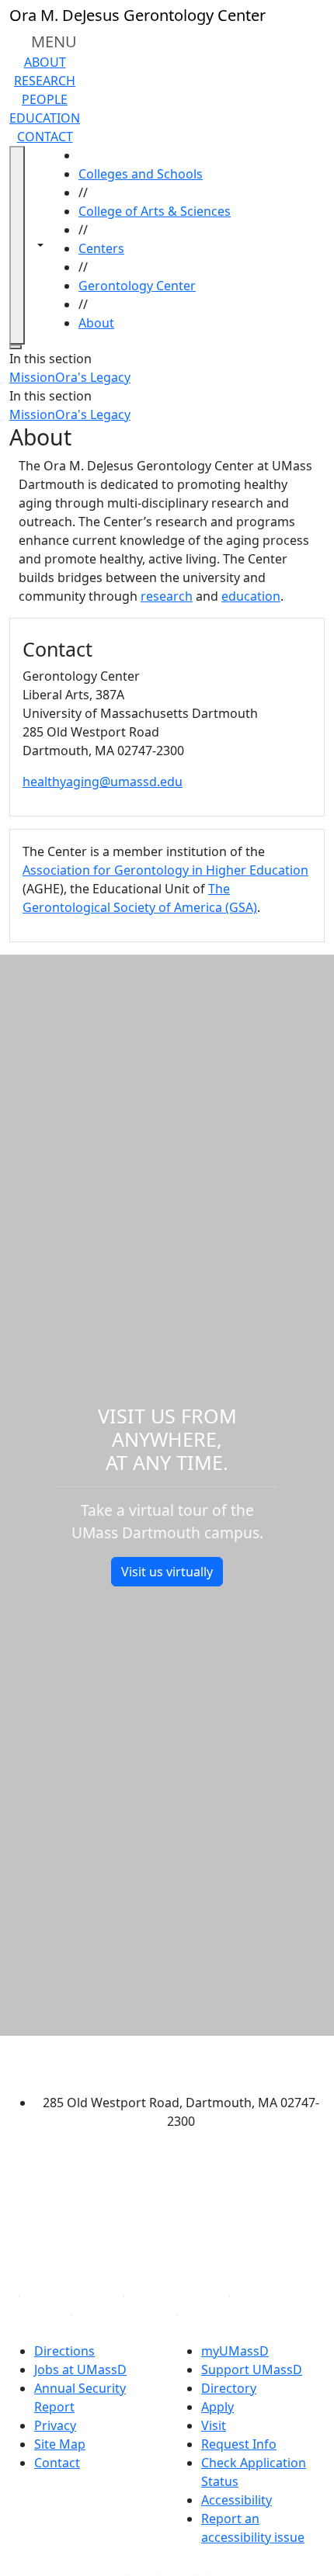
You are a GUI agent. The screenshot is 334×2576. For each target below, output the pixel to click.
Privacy (55, 2425)
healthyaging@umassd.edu (103, 782)
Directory (229, 2388)
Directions (64, 2351)
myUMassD (235, 2351)
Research (45, 81)
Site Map (60, 2444)
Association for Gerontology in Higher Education (165, 870)
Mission (32, 377)
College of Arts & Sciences (155, 211)
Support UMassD (252, 2370)
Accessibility (237, 2500)
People (45, 99)
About (45, 62)
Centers (101, 248)
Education (45, 118)
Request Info (239, 2444)
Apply (217, 2407)
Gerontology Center (137, 286)
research (167, 596)
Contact (45, 137)
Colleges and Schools (141, 174)
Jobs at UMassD (80, 2370)
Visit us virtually (167, 1572)
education (251, 596)
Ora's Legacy (93, 377)
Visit (214, 2425)
